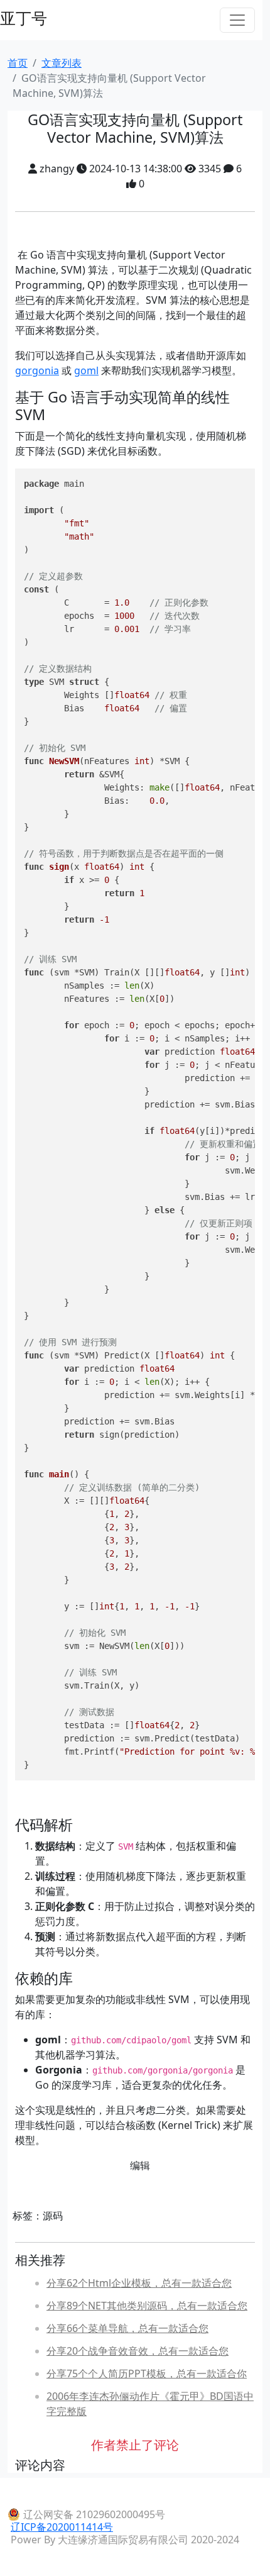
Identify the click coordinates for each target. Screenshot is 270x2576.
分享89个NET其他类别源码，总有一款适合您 (147, 2306)
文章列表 (62, 63)
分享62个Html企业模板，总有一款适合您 (139, 2283)
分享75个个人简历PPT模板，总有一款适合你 (147, 2373)
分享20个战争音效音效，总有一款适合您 (138, 2351)
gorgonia (37, 370)
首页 (18, 63)
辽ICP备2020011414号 (62, 2527)
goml (86, 370)
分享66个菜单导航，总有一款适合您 (127, 2328)
